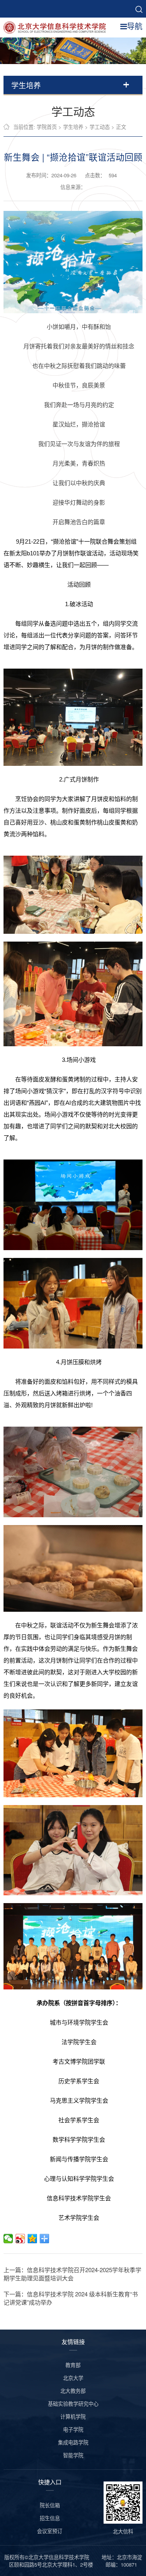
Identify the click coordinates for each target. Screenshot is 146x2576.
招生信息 (50, 2518)
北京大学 (73, 2378)
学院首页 (47, 127)
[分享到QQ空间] (33, 2239)
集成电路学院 (73, 2442)
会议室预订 (50, 2531)
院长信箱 (50, 2505)
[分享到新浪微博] (20, 2239)
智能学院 (73, 2455)
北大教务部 (73, 2391)
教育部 (73, 2365)
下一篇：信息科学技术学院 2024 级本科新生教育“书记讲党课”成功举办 (71, 2298)
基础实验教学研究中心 (73, 2404)
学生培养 (73, 127)
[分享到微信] (8, 2239)
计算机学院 (73, 2416)
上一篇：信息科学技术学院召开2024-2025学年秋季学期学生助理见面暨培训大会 (72, 2274)
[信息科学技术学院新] (57, 27)
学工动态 (100, 127)
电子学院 (73, 2429)
